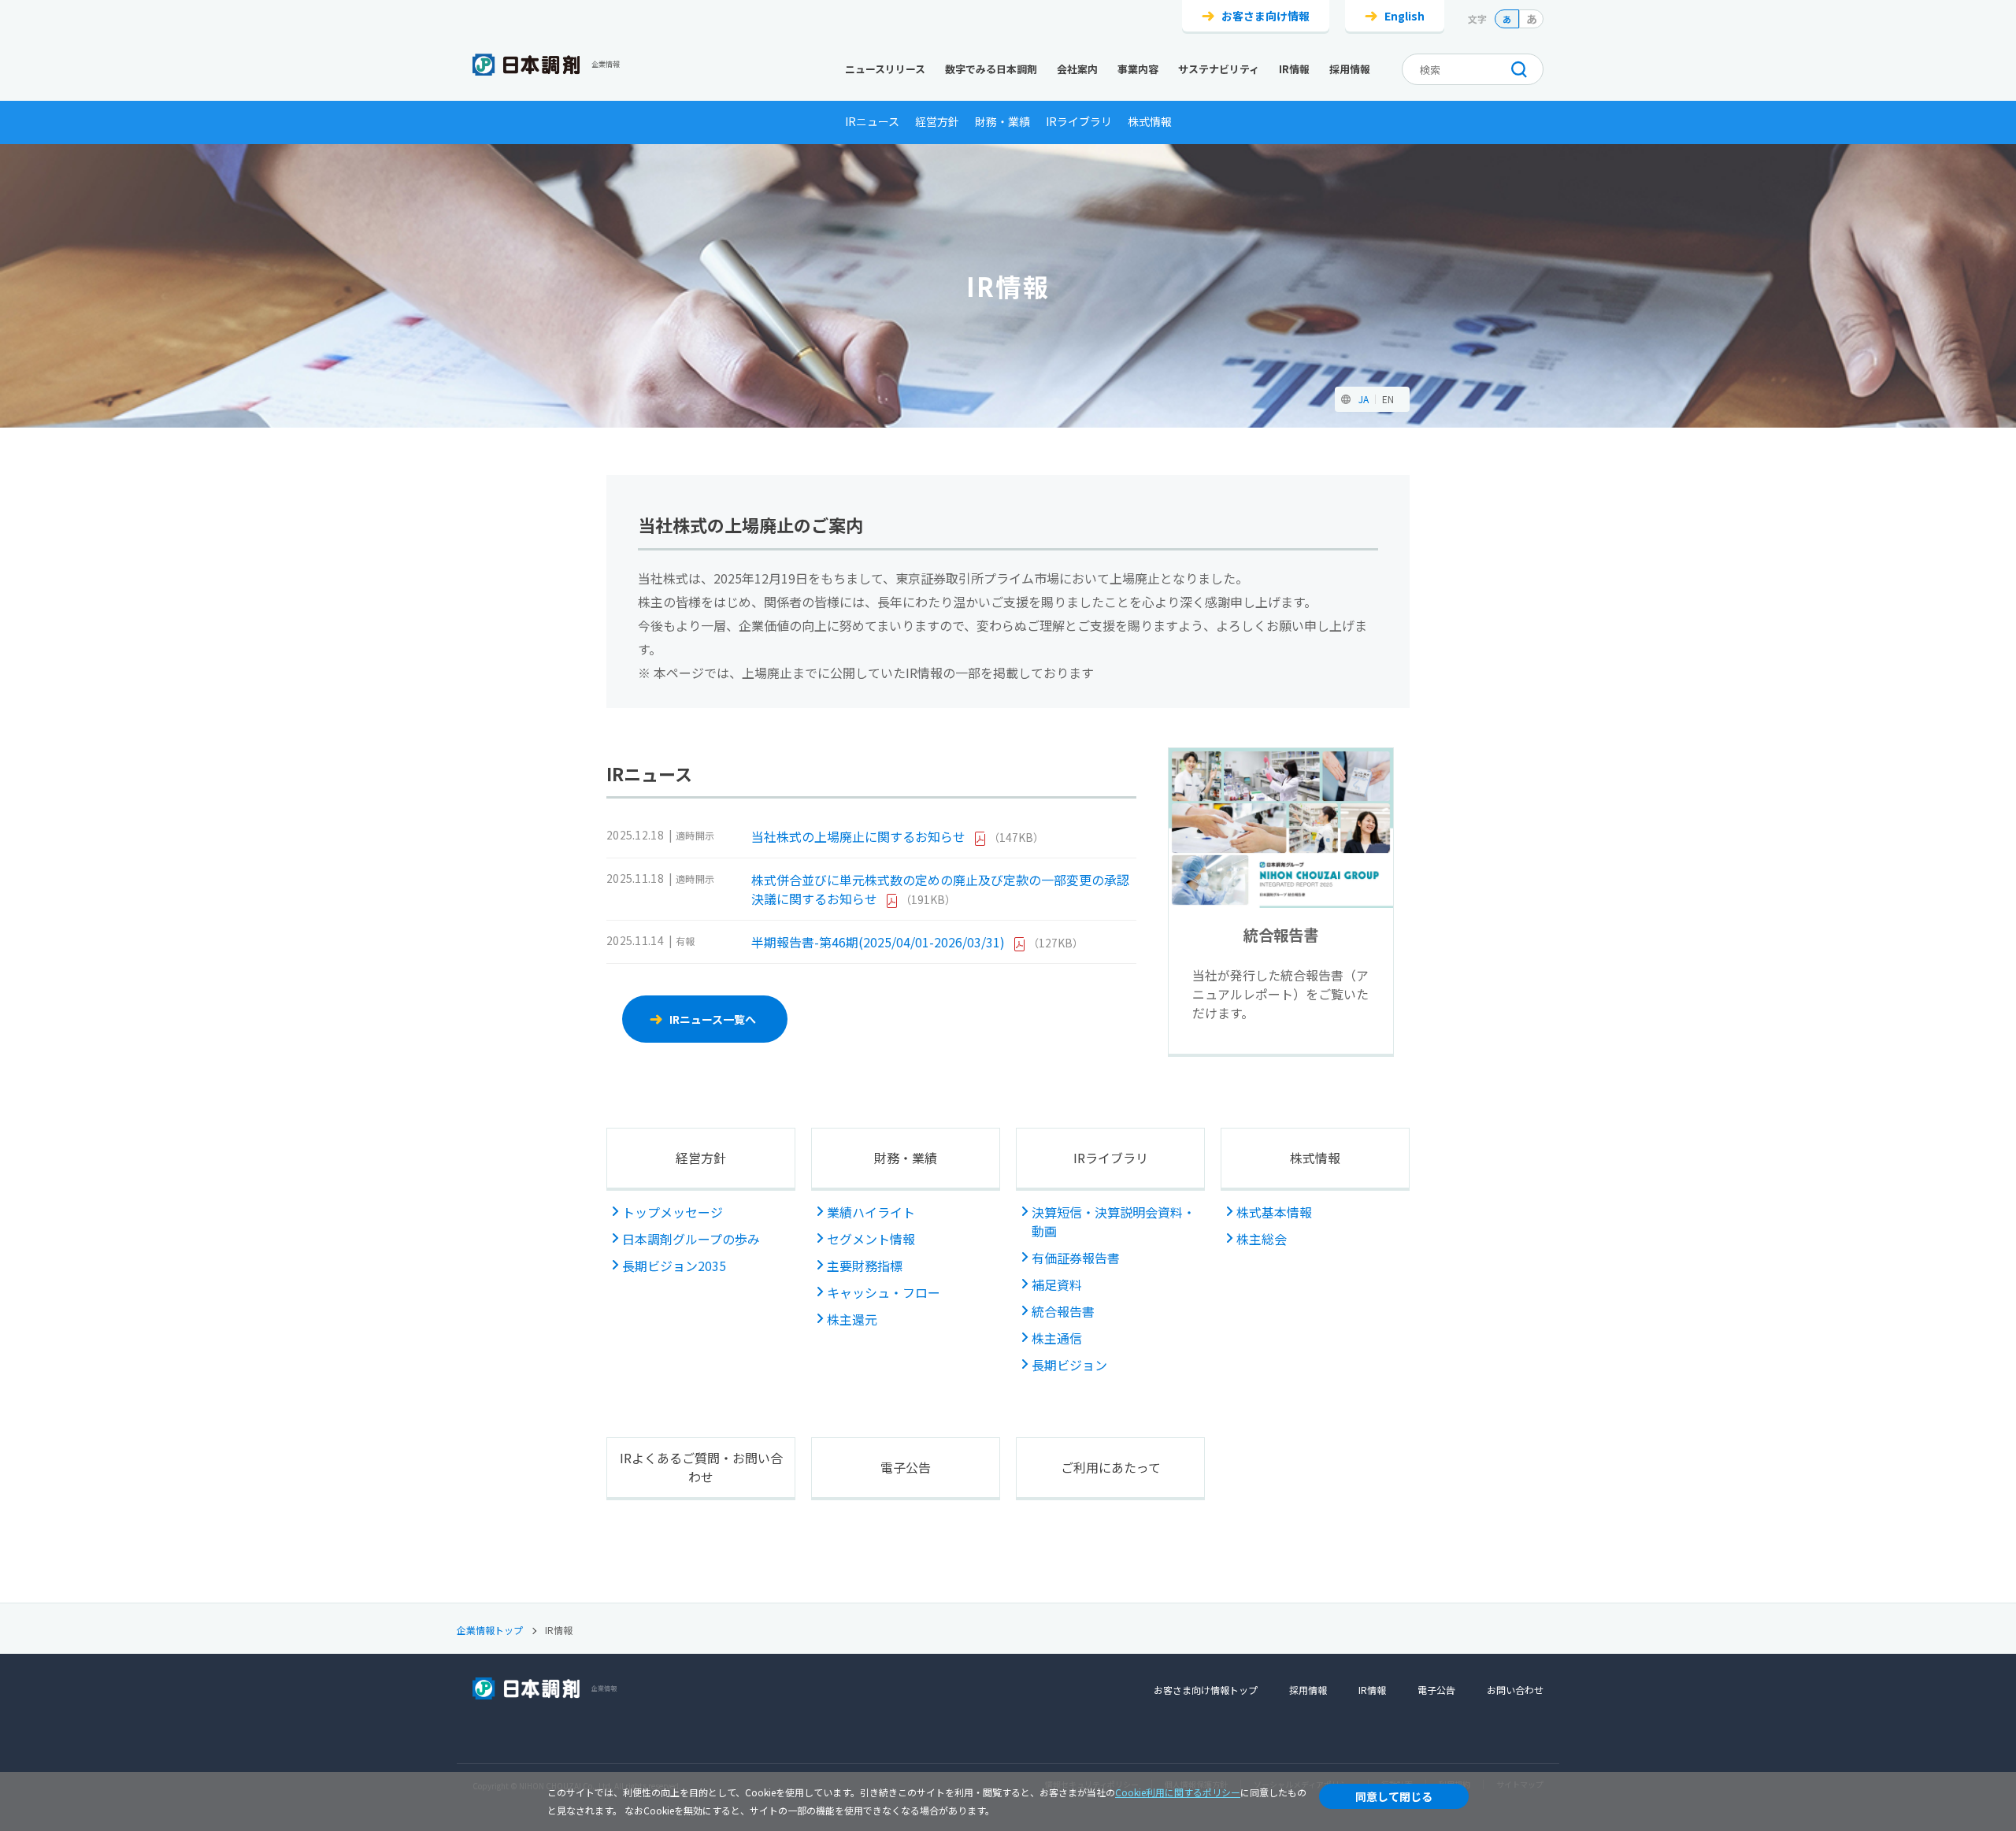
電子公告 (906, 1467)
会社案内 (1077, 69)
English (1405, 16)
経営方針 (937, 121)
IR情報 (1294, 69)
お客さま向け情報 (1266, 16)
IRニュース (872, 121)
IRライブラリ (1079, 121)
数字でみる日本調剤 (991, 69)
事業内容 (1138, 69)
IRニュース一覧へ (713, 1019)
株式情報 (1150, 121)
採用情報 (1350, 69)
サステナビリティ (1219, 69)
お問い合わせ (1515, 1690)
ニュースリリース (885, 69)
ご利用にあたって (1111, 1467)
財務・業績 (1002, 121)
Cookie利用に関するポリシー (1178, 1792)
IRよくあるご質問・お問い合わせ (701, 1467)
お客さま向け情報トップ (1206, 1690)
